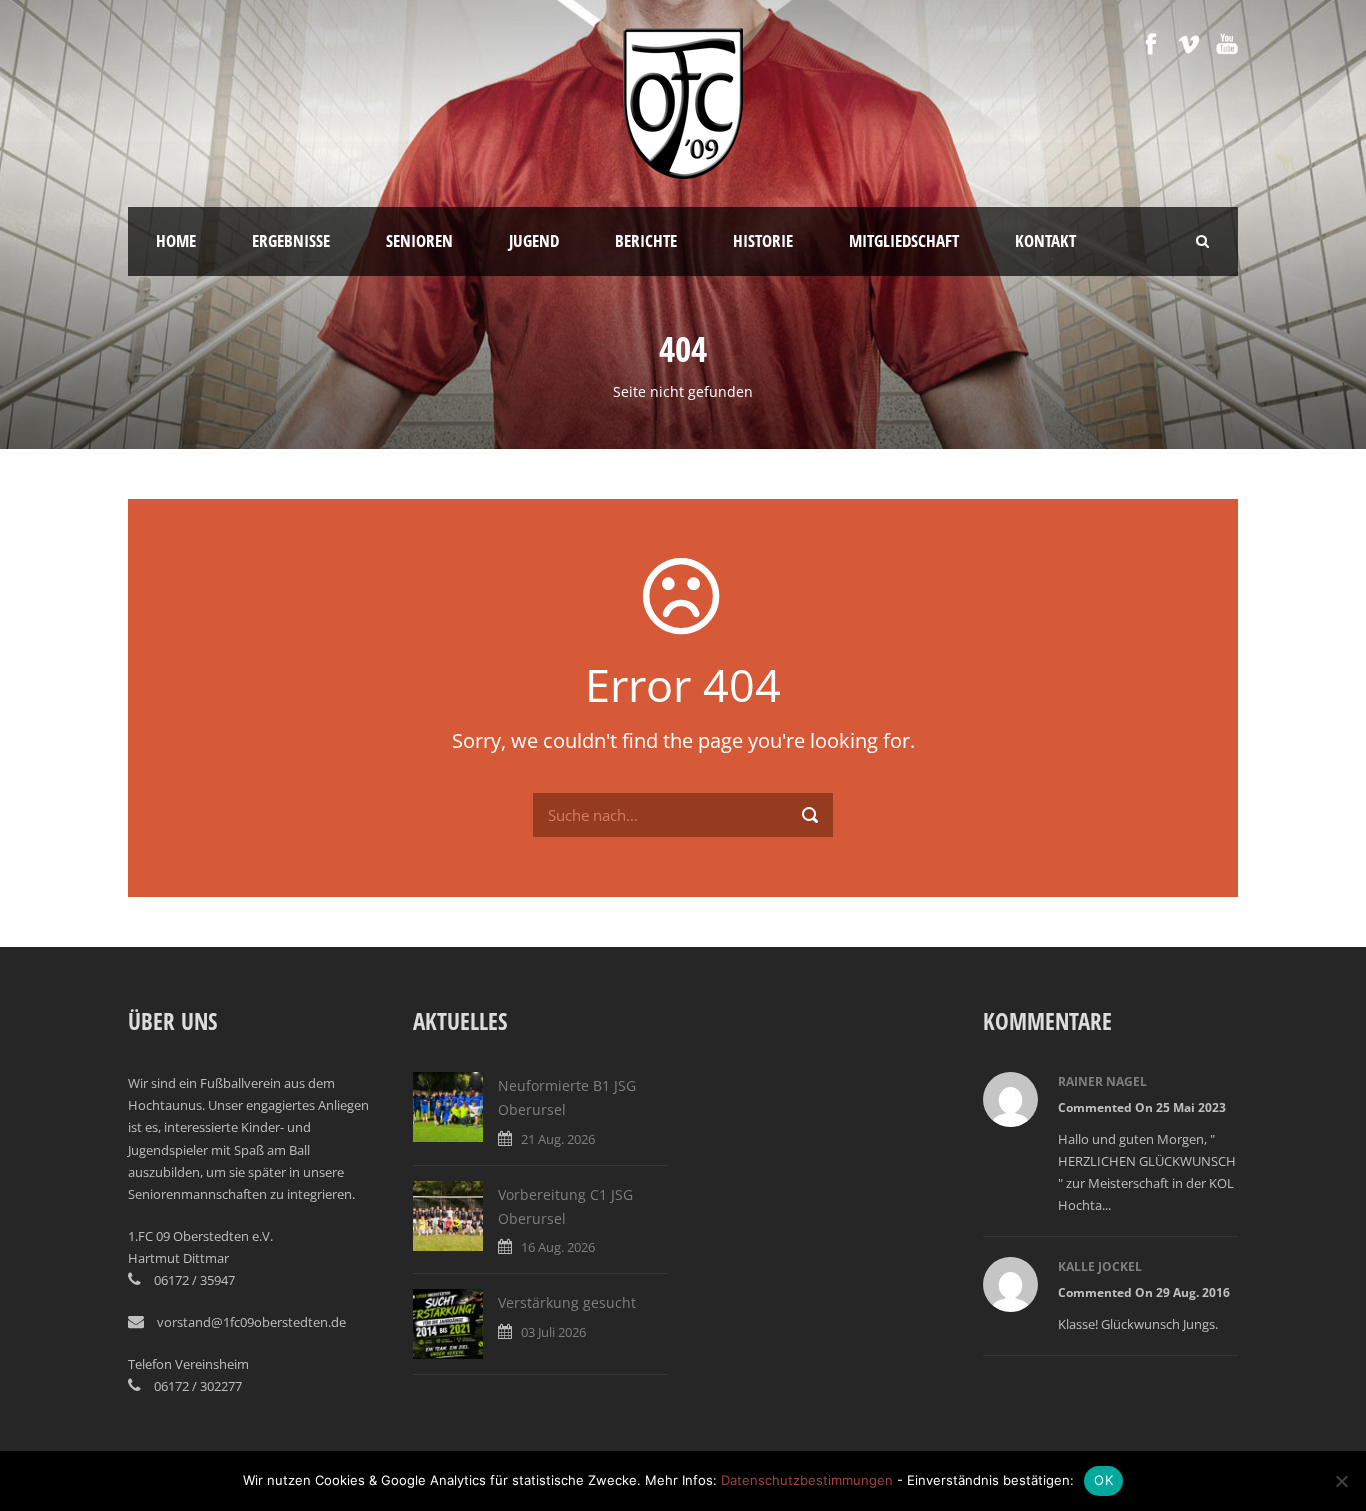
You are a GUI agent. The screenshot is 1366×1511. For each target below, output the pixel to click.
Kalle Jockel (1100, 1266)
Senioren (419, 240)
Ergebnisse (291, 240)
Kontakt (1045, 240)
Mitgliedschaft (904, 240)
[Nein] (1341, 1481)
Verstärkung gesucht (567, 1302)
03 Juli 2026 (553, 1332)
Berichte (646, 240)
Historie (763, 240)
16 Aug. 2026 (558, 1247)
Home (176, 240)
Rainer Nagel (1102, 1081)
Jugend (534, 240)
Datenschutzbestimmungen (807, 1480)
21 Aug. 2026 (558, 1139)
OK (1103, 1480)
